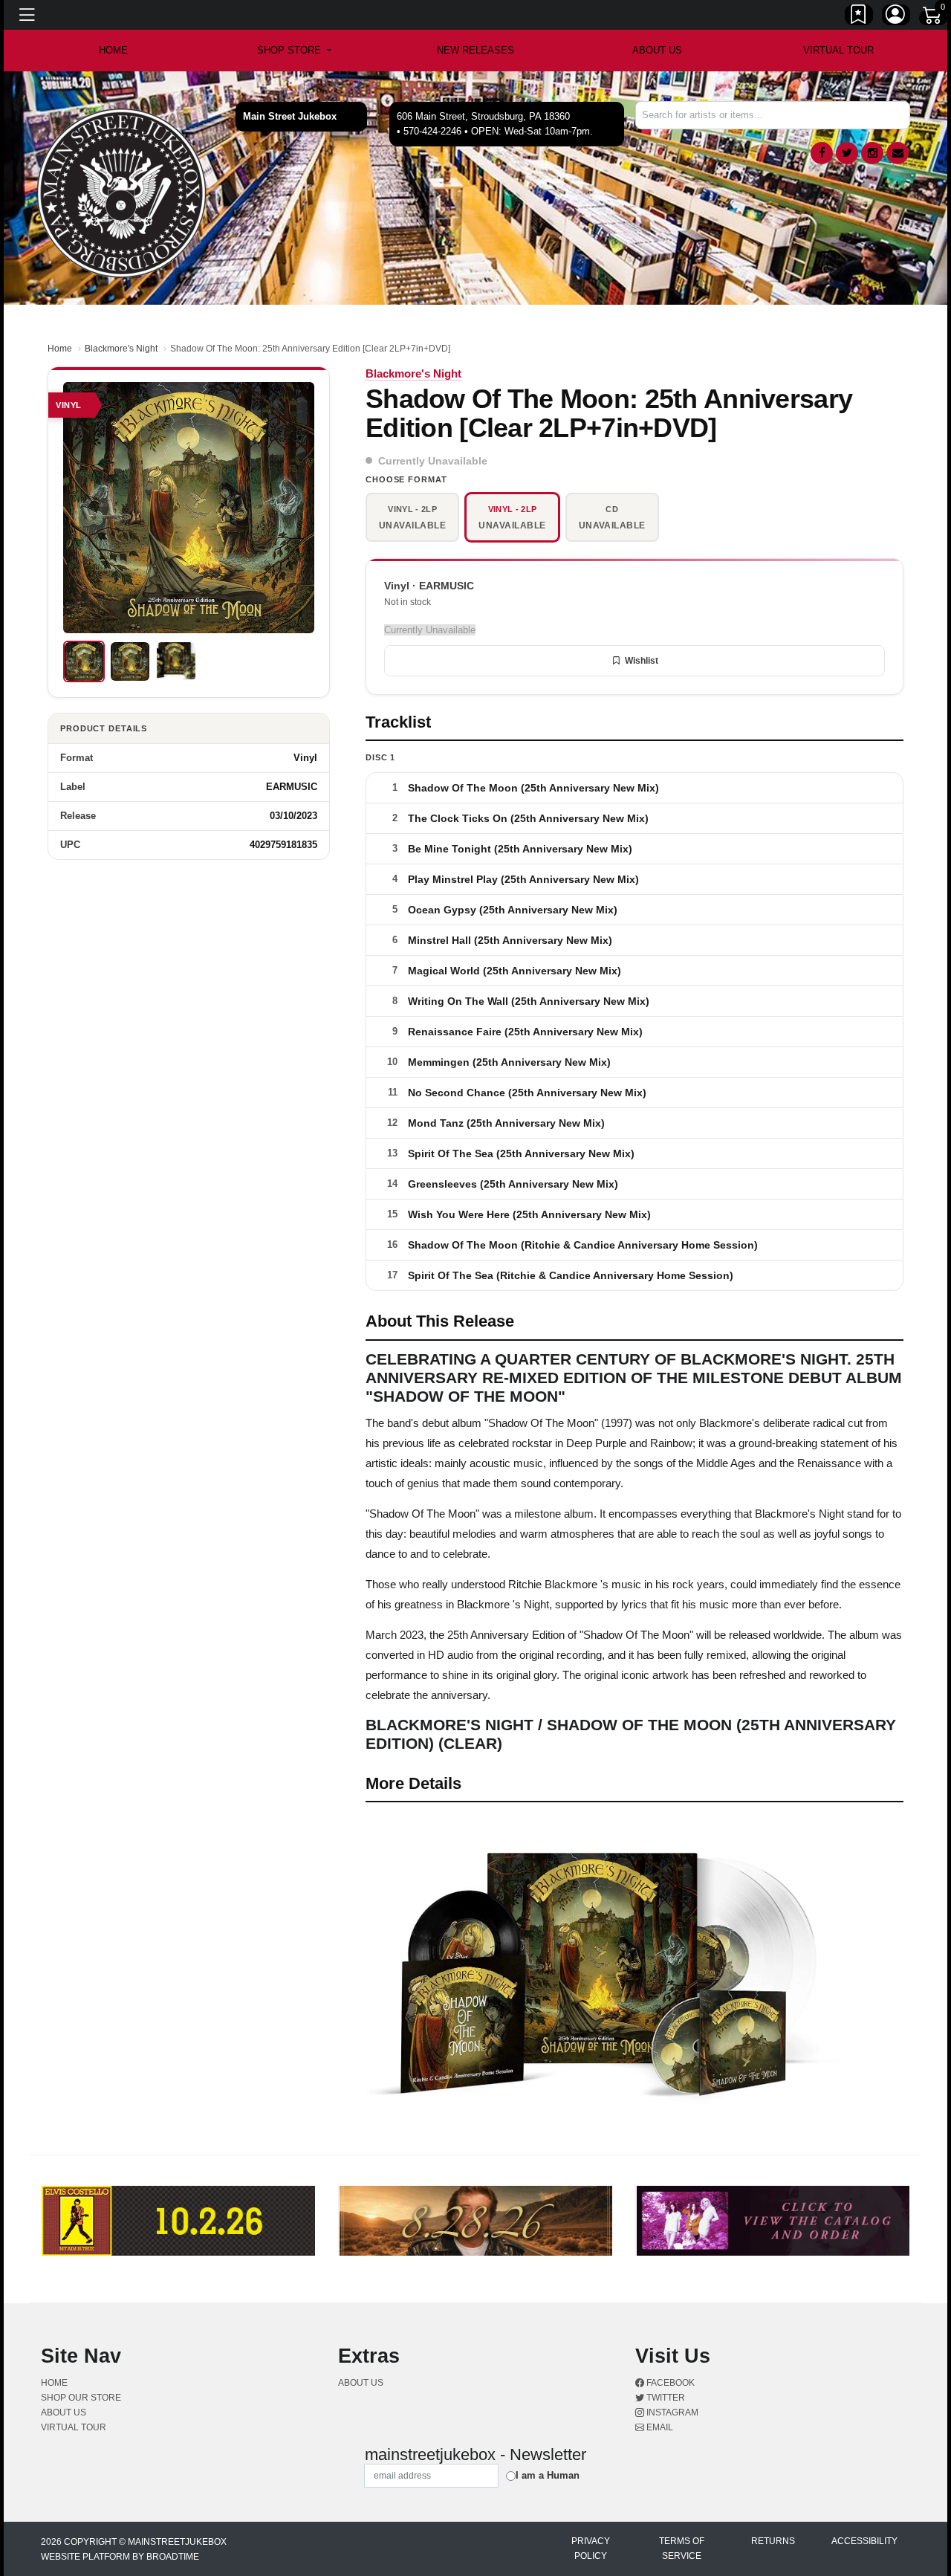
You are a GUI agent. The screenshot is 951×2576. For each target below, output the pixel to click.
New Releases (475, 50)
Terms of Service (682, 2549)
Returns (773, 2541)
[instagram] (872, 153)
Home (60, 349)
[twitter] (847, 153)
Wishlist (642, 661)
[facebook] (822, 153)
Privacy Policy (591, 2549)
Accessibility (864, 2541)
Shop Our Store (81, 2398)
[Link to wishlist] (859, 17)
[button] (294, 51)
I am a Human (548, 2475)
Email (659, 2427)
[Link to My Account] (896, 17)
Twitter (665, 2398)
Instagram (671, 2412)
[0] (933, 18)
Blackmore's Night (121, 349)
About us (657, 50)
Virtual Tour (838, 50)
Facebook (669, 2383)
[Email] (898, 153)
